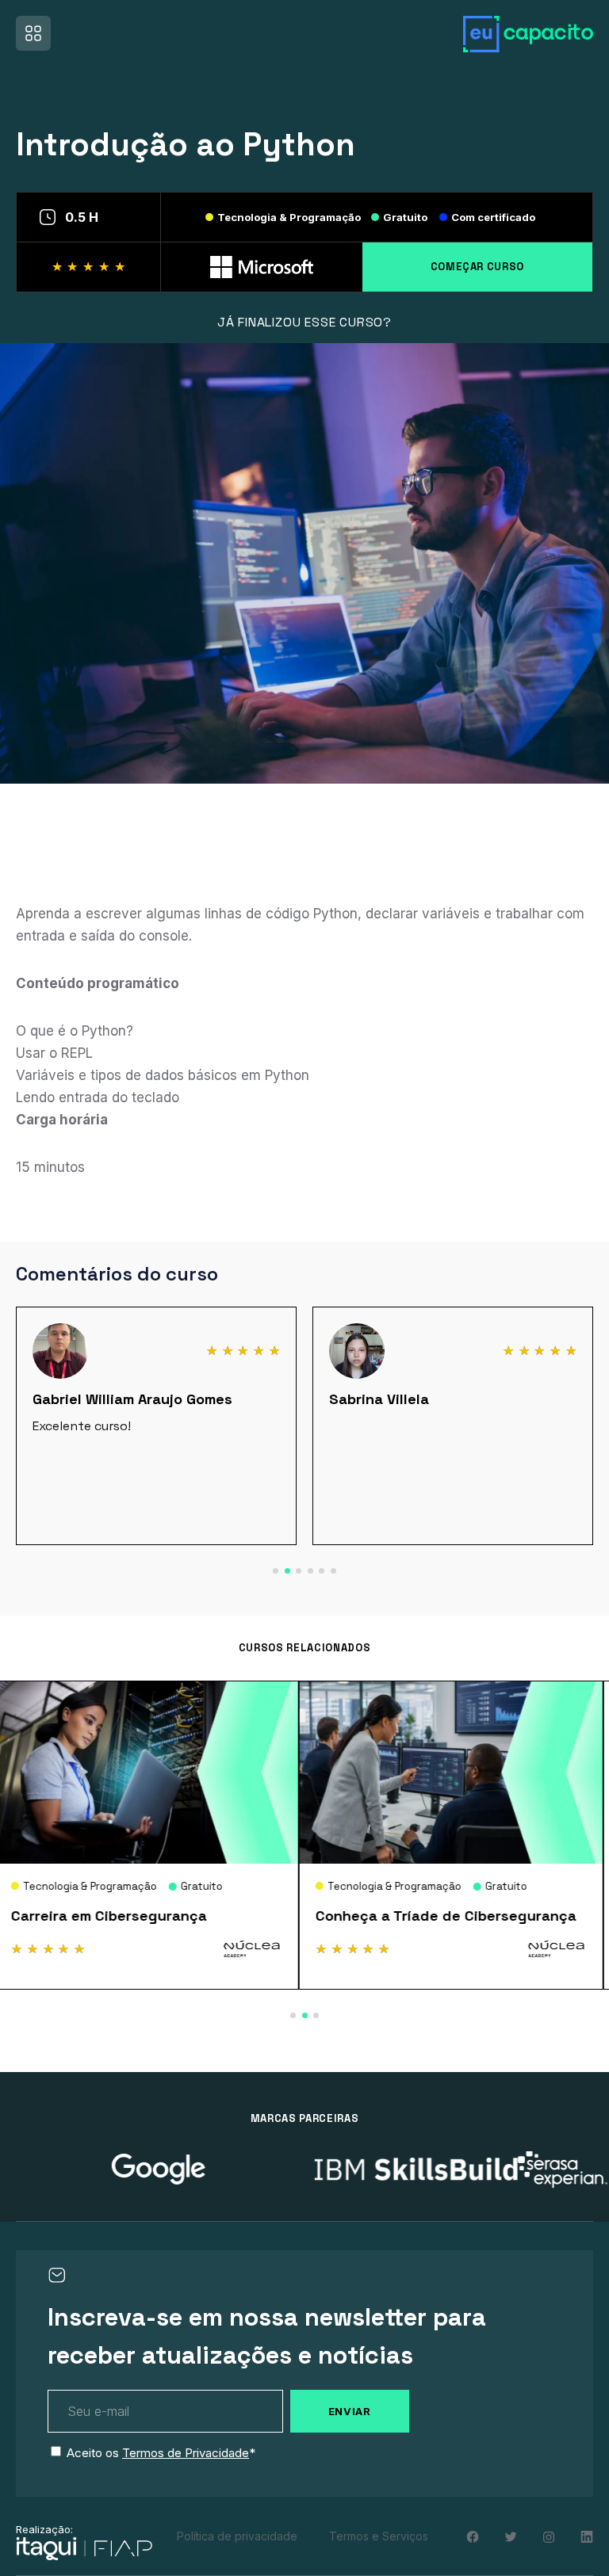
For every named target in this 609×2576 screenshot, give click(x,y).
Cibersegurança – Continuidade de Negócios (444, 1924)
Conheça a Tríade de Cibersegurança (147, 1916)
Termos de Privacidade (186, 2453)
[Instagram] (549, 2537)
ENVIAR (350, 2411)
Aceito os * (161, 2453)
